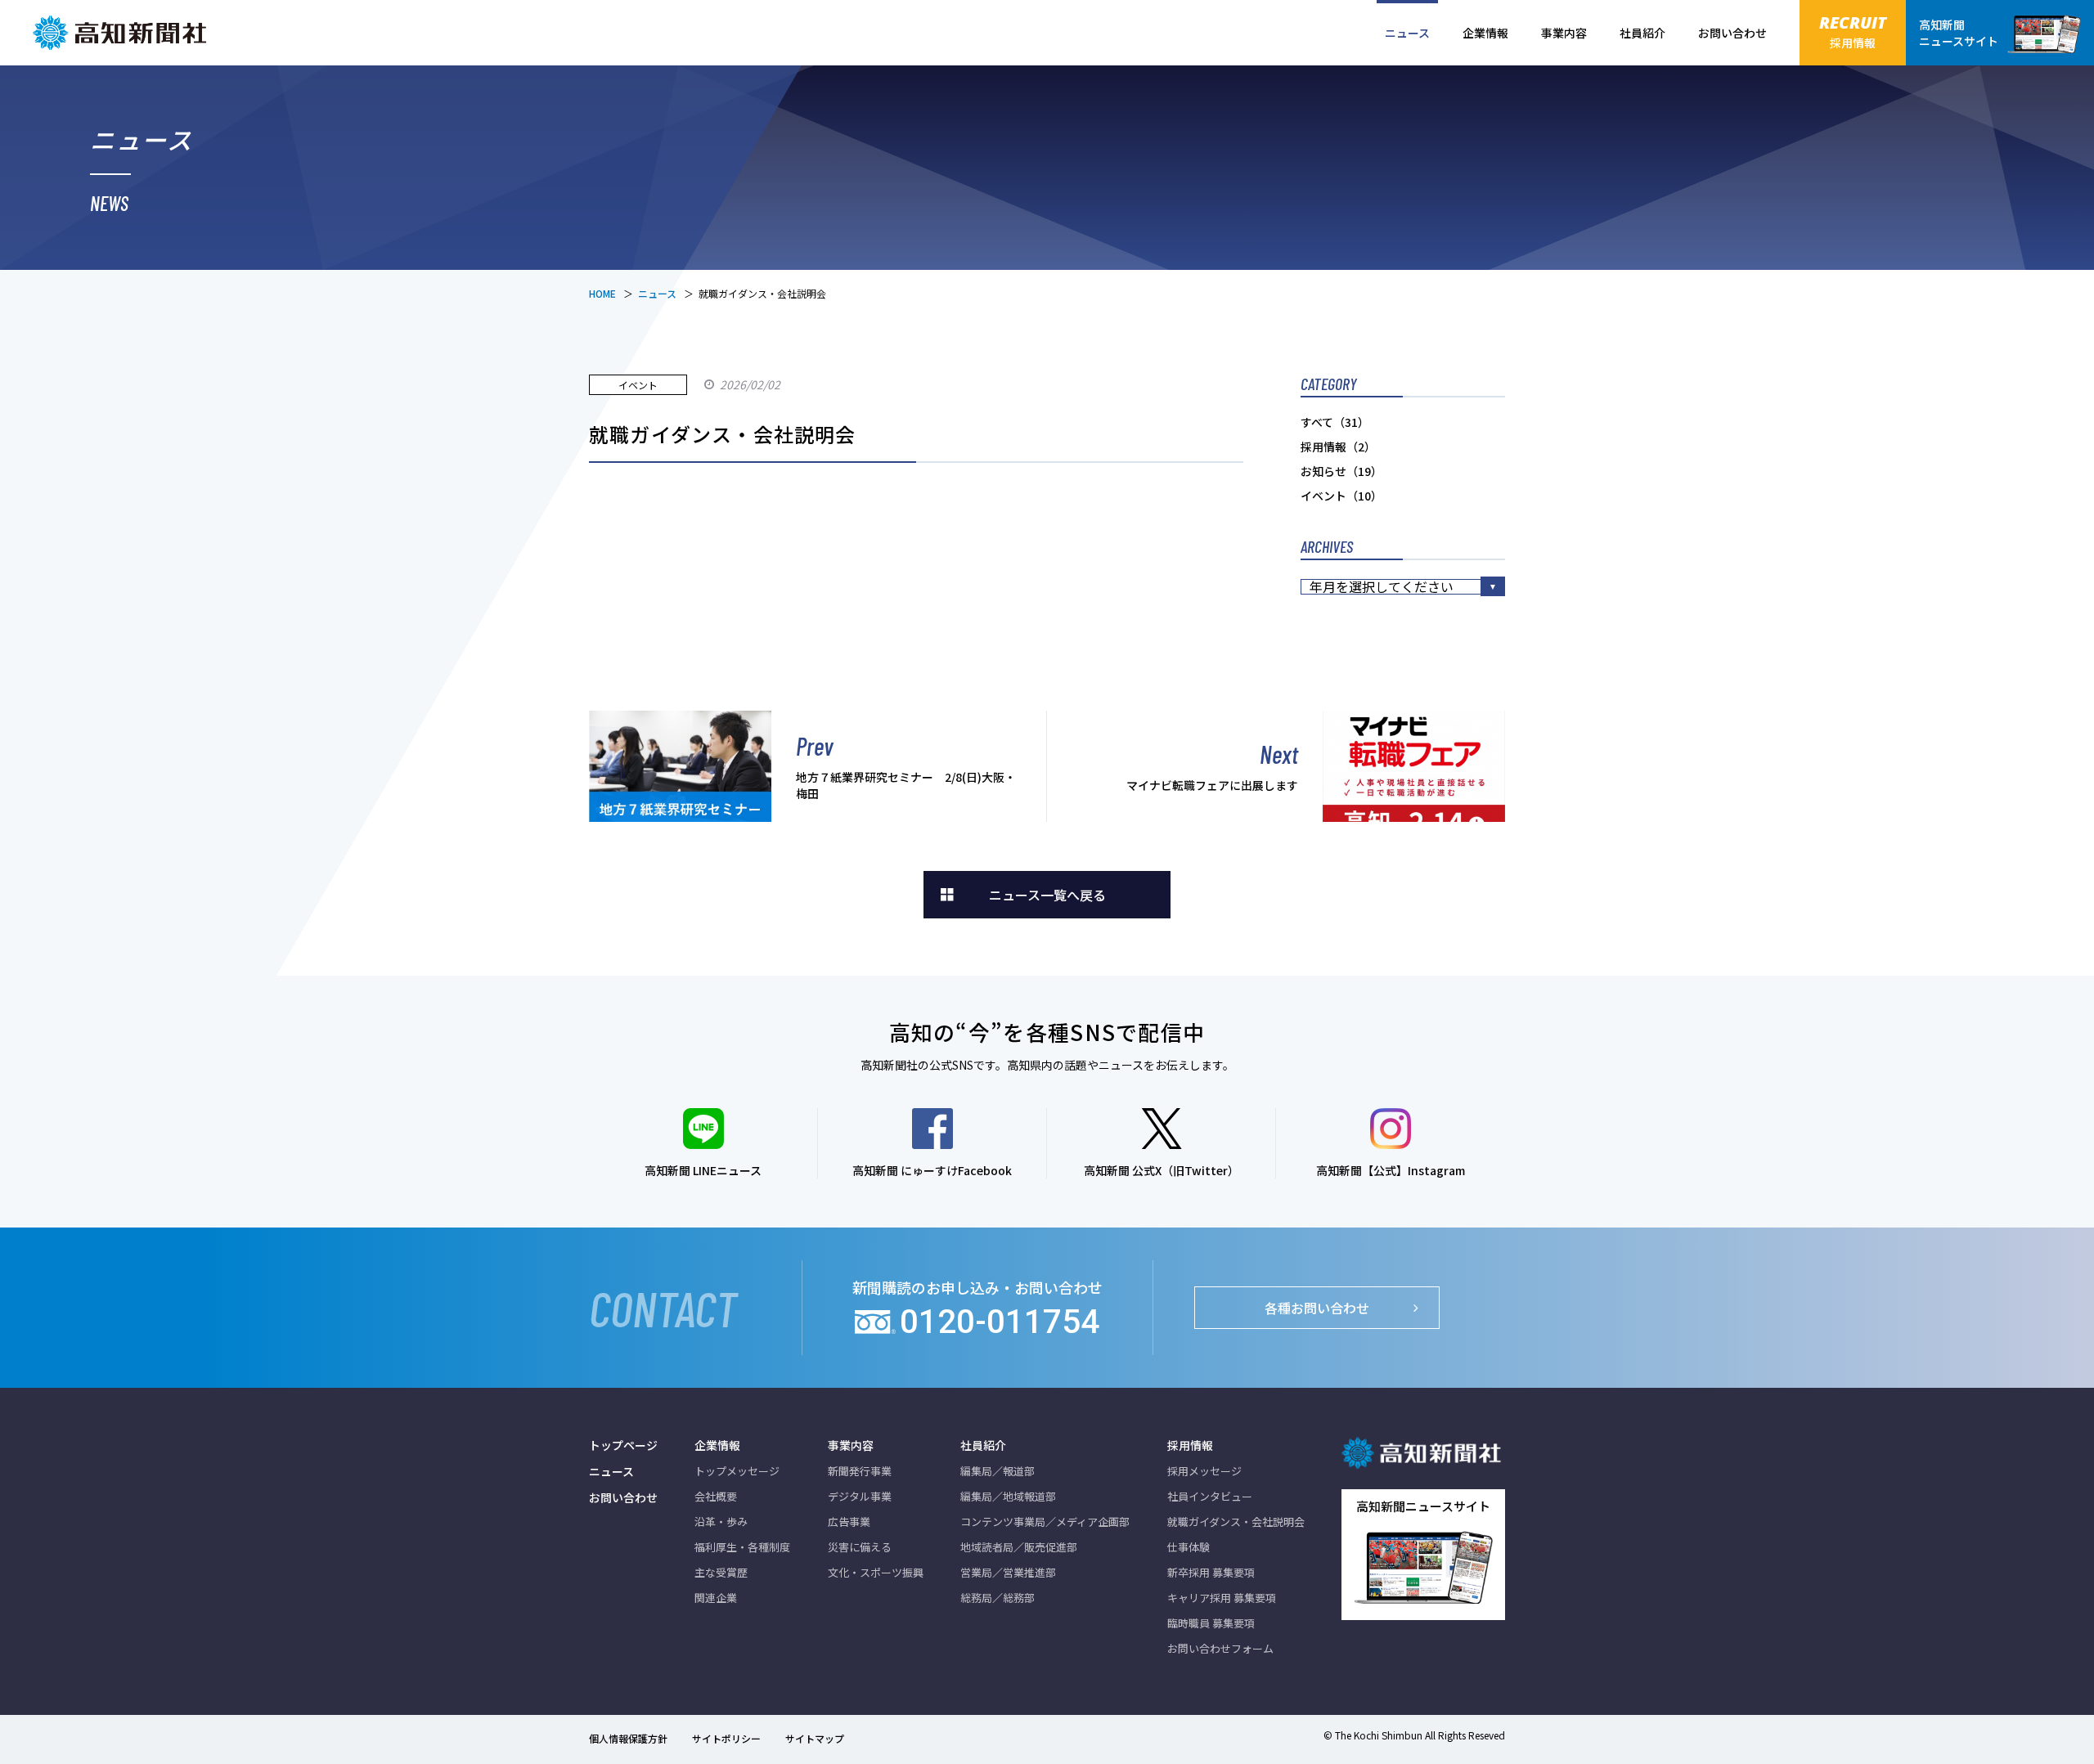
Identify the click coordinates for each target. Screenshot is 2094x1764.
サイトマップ (815, 1738)
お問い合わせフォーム (1220, 1648)
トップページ (623, 1445)
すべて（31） (1335, 422)
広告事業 (849, 1522)
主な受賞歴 (721, 1572)
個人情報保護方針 (628, 1738)
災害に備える (860, 1547)
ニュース (1407, 33)
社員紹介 (1642, 33)
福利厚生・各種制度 (742, 1547)
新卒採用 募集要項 (1211, 1572)
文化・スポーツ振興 (876, 1572)
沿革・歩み (721, 1522)
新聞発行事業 (860, 1471)
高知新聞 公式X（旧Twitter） (1162, 1170)
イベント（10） (1341, 496)
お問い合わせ (1732, 33)
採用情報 (1190, 1445)
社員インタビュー (1210, 1496)
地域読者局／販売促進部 (1019, 1547)
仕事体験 (1189, 1547)
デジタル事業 (860, 1496)
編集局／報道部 (998, 1471)
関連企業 (716, 1598)
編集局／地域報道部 (1008, 1496)
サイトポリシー (726, 1738)
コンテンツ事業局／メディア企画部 (1045, 1522)
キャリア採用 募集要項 (1222, 1598)
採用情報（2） (1338, 447)
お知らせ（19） (1341, 471)
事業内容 (1564, 33)
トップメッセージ (737, 1471)
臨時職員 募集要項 (1211, 1623)
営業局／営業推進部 (1008, 1572)
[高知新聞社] (123, 33)
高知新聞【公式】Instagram (1391, 1170)
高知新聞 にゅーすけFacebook (932, 1170)
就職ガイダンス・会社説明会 (1236, 1522)
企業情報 (1485, 33)
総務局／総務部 (998, 1598)
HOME (602, 293)
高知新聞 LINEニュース (703, 1170)
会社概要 (716, 1496)
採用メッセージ (1204, 1471)
